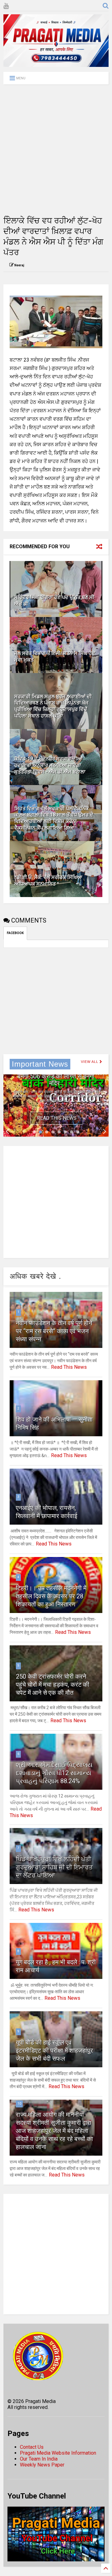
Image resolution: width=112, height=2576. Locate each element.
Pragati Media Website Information (58, 2453)
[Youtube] (6, 6)
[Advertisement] (56, 150)
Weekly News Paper (42, 2465)
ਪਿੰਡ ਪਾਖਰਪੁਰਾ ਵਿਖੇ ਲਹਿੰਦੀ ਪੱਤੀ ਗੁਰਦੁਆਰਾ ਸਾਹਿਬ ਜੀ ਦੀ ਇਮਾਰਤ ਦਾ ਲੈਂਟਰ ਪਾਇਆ (54, 1867)
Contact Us (32, 2447)
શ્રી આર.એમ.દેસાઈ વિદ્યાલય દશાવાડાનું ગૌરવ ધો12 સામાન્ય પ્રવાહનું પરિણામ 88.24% (54, 1773)
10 (19, 2104)
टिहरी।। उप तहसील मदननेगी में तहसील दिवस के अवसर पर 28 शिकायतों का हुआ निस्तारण (51, 1596)
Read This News (57, 1118)
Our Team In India (39, 2459)
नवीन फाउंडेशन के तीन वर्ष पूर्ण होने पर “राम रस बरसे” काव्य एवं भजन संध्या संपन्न (54, 1331)
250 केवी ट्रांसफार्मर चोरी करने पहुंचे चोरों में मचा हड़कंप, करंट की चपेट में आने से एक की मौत (53, 1685)
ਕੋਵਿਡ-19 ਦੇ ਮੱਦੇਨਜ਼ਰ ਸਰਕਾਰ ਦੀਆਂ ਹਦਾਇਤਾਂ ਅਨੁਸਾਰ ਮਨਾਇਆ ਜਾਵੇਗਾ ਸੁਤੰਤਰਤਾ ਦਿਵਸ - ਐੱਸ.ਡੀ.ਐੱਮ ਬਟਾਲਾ (50, 765)
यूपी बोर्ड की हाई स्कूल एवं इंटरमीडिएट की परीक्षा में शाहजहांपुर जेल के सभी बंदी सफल (54, 2050)
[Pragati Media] (56, 64)
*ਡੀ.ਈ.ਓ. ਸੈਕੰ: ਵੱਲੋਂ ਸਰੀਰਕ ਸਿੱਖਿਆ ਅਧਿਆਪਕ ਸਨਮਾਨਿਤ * (48, 881)
